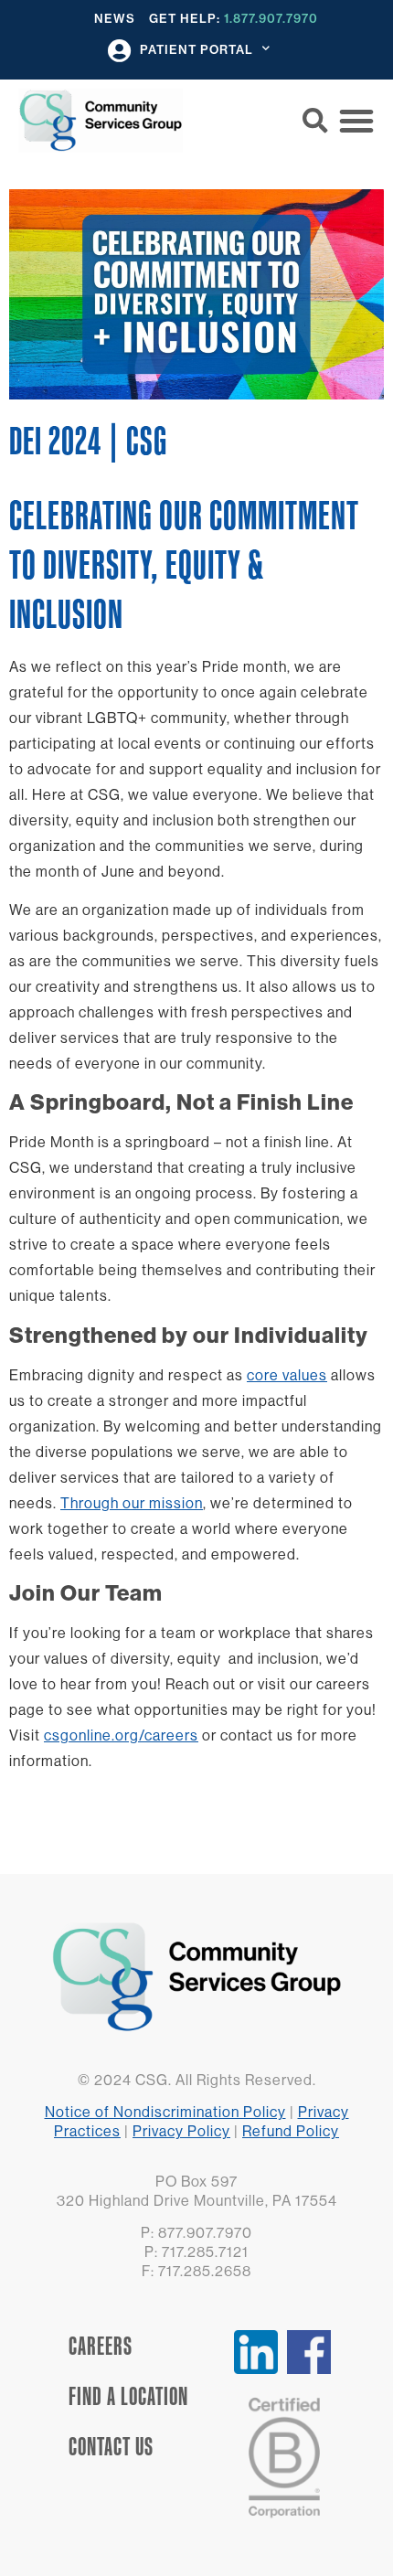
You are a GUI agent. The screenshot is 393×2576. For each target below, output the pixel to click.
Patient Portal (196, 49)
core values (287, 1375)
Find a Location (128, 2396)
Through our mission (132, 1503)
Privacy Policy (181, 2131)
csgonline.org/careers (121, 1735)
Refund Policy (291, 2131)
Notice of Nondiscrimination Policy (165, 2112)
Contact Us (111, 2446)
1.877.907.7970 (271, 18)
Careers (101, 2346)
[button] (315, 121)
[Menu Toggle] (356, 121)
